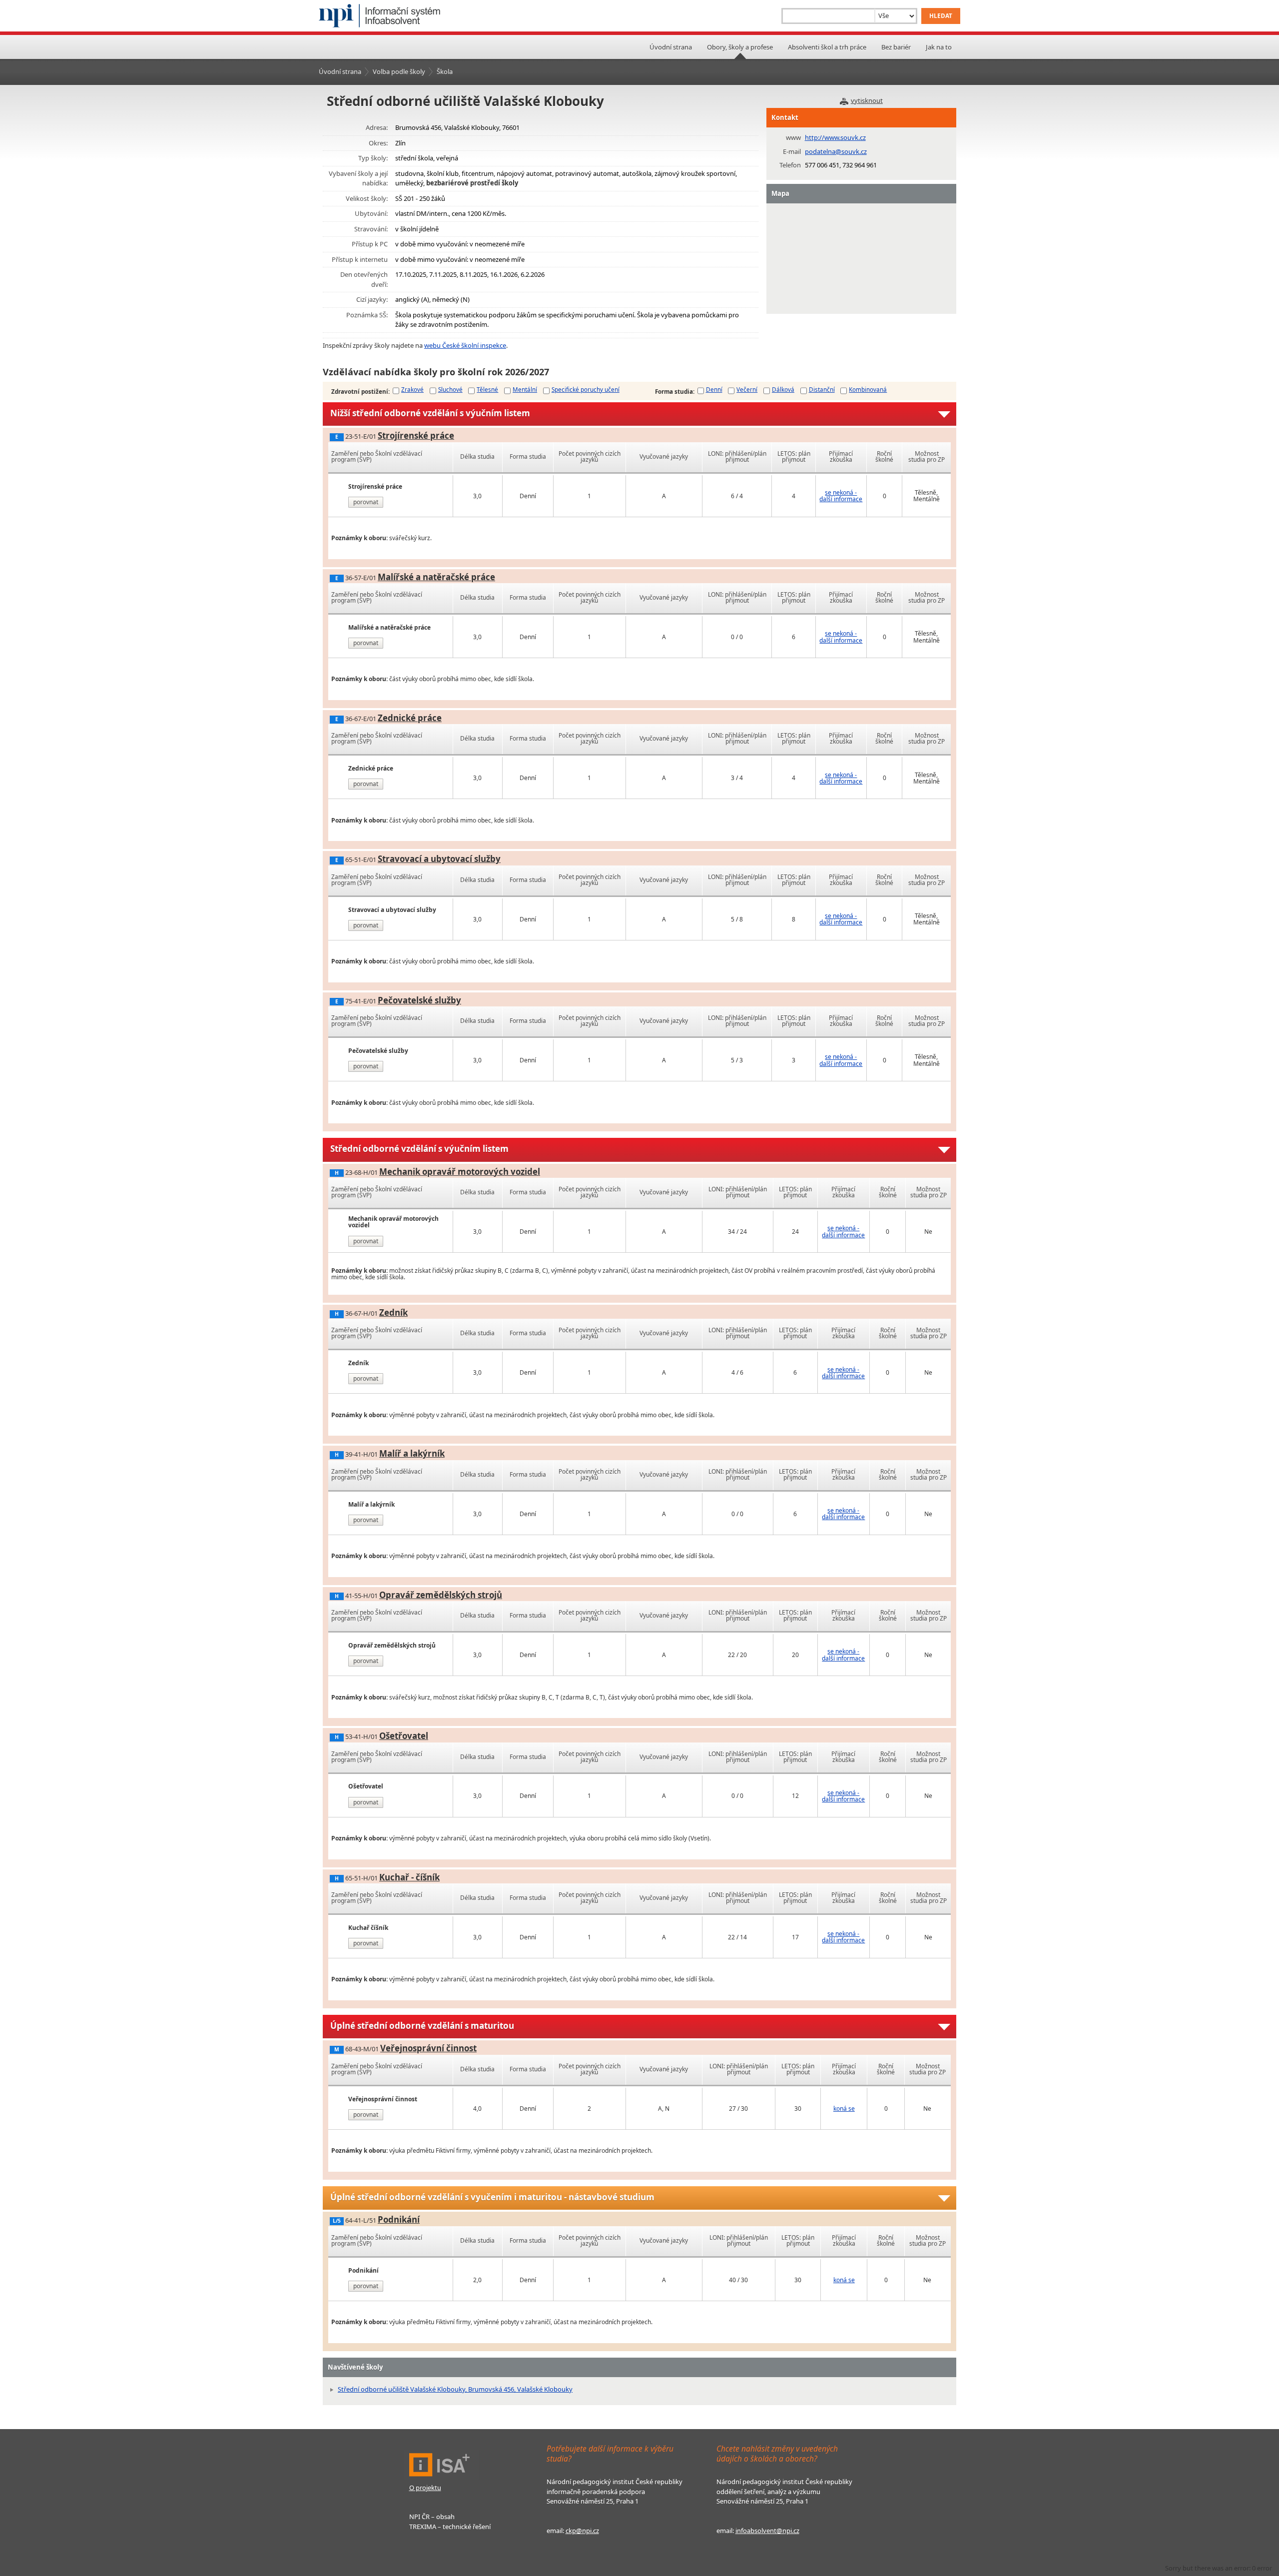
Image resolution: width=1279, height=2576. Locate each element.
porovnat (366, 502)
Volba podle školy (399, 71)
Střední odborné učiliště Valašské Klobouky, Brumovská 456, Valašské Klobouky (455, 2389)
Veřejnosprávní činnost (428, 2048)
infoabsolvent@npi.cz (767, 2531)
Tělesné (487, 389)
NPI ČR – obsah (432, 2517)
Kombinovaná (868, 389)
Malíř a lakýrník (412, 1453)
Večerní (747, 389)
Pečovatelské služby (419, 1000)
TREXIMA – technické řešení (450, 2527)
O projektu (425, 2488)
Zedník (393, 1312)
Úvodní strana (671, 47)
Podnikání (399, 2219)
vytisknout (867, 100)
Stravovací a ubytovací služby (439, 859)
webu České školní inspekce (465, 345)
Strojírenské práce (416, 435)
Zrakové (412, 389)
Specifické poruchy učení (586, 389)
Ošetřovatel (404, 1736)
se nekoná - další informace (841, 496)
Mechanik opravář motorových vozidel (460, 1172)
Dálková (783, 389)
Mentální (525, 389)
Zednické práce (410, 718)
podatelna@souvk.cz (836, 151)
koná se (844, 2109)
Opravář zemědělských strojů (441, 1595)
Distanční (822, 389)
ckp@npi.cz (582, 2531)
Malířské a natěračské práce (436, 577)
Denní (714, 389)
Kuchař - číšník (409, 1877)
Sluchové (450, 389)
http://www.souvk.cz (835, 137)
